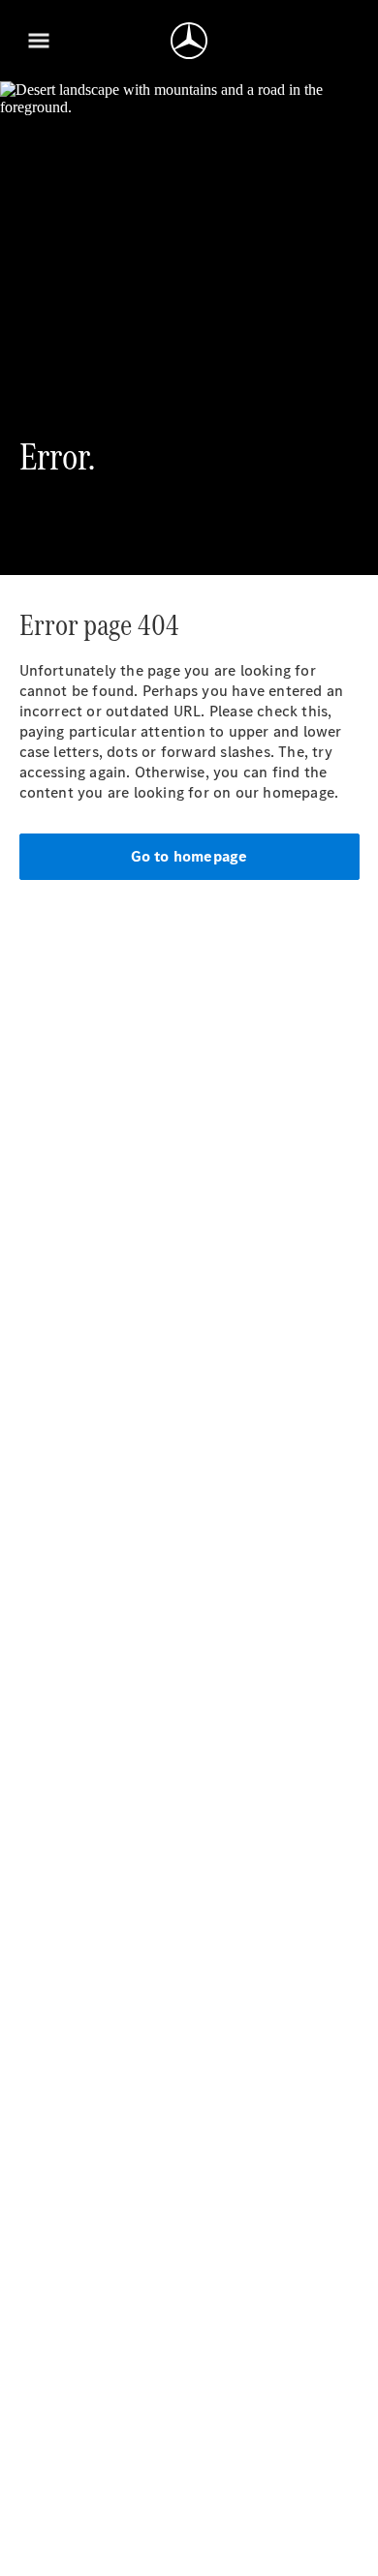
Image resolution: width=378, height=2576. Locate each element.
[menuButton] (39, 41)
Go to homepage (189, 856)
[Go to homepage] (189, 41)
